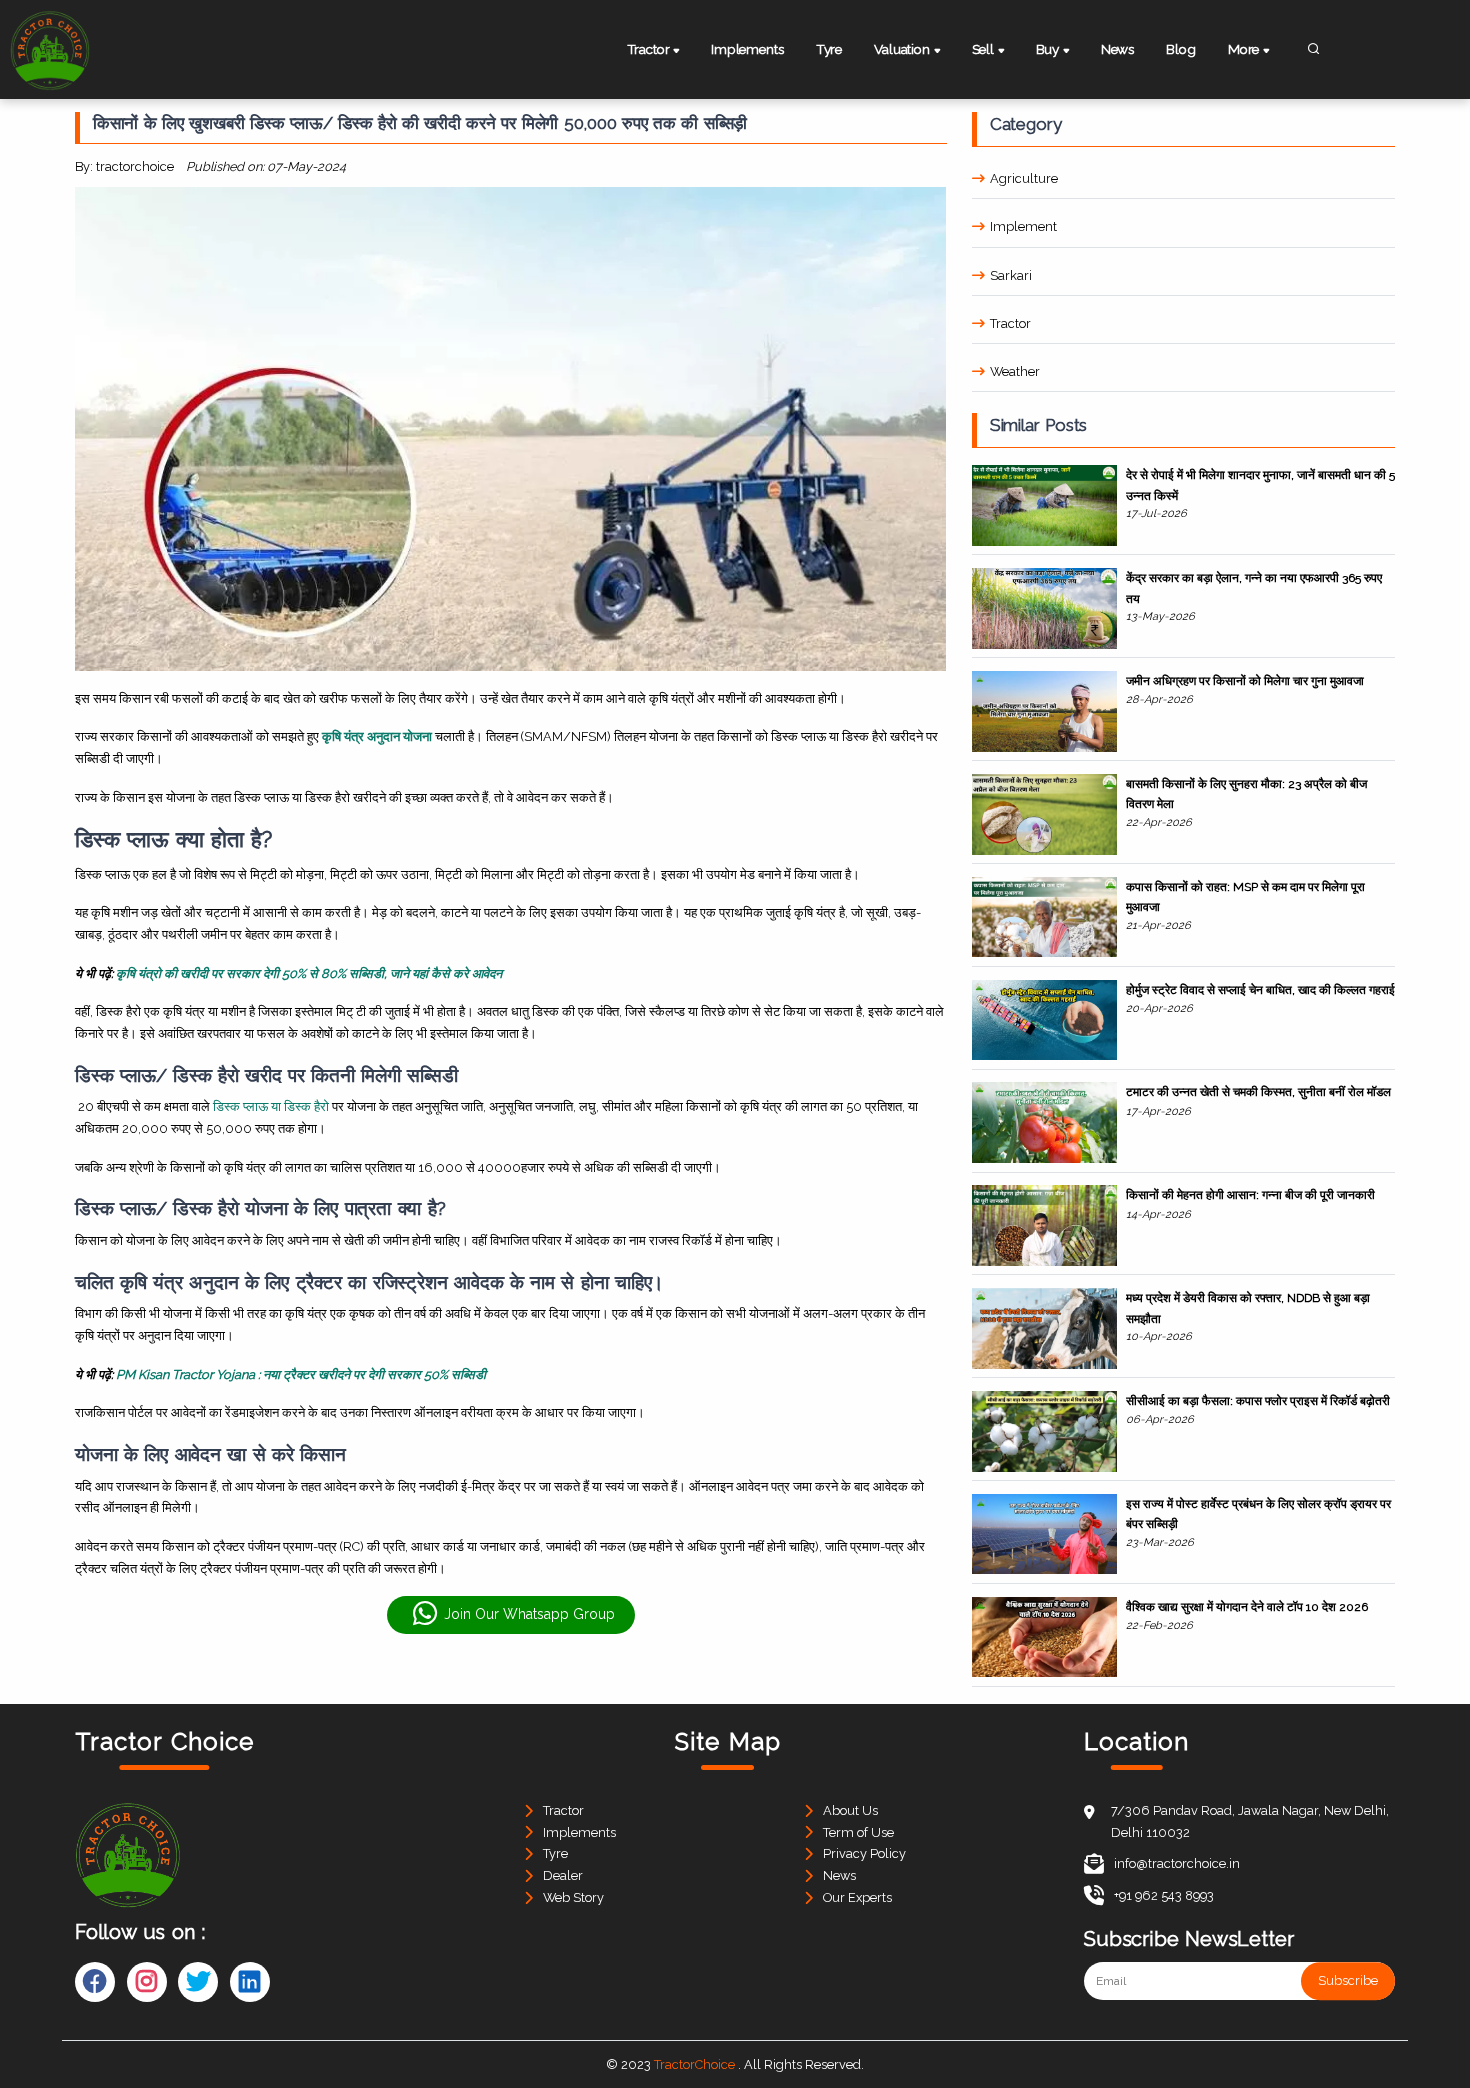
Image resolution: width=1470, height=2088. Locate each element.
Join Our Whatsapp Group (529, 1614)
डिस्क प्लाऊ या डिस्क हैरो (271, 1106)
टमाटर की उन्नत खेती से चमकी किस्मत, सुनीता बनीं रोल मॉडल (1258, 1092)
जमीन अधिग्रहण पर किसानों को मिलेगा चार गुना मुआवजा (1245, 681)
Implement (1023, 226)
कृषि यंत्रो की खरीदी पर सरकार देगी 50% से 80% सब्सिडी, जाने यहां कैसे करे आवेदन (309, 973)
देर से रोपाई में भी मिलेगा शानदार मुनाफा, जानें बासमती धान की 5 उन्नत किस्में (1260, 485)
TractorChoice (694, 2064)
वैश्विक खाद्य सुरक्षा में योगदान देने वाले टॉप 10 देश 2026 (1247, 1607)
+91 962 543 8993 (1164, 1895)
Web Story (573, 1897)
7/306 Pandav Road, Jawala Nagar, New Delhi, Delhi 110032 (1250, 1821)
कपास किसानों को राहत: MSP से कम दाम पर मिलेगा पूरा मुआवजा (1245, 897)
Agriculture (1024, 178)
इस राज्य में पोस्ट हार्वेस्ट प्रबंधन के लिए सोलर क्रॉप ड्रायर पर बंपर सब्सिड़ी (1258, 1514)
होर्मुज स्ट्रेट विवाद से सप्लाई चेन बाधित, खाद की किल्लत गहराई (1260, 990)
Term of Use (858, 1832)
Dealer (563, 1875)
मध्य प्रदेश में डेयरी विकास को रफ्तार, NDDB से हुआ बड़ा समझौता (1248, 1308)
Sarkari (1011, 275)
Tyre (829, 49)
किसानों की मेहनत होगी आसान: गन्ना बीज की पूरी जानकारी (1250, 1195)
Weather (1015, 371)
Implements (747, 49)
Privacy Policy (864, 1853)
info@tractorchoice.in (1177, 1863)
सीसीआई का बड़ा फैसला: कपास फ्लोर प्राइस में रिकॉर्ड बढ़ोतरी (1258, 1401)
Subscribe (1348, 1981)
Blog (1180, 49)
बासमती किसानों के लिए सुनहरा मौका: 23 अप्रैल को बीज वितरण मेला (1246, 794)
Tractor (1010, 323)
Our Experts (857, 1897)
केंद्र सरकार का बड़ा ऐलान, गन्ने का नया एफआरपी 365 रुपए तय (1254, 588)
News (1117, 49)
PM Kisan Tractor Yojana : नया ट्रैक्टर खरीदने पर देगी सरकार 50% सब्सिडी (301, 1374)
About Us (850, 1810)
